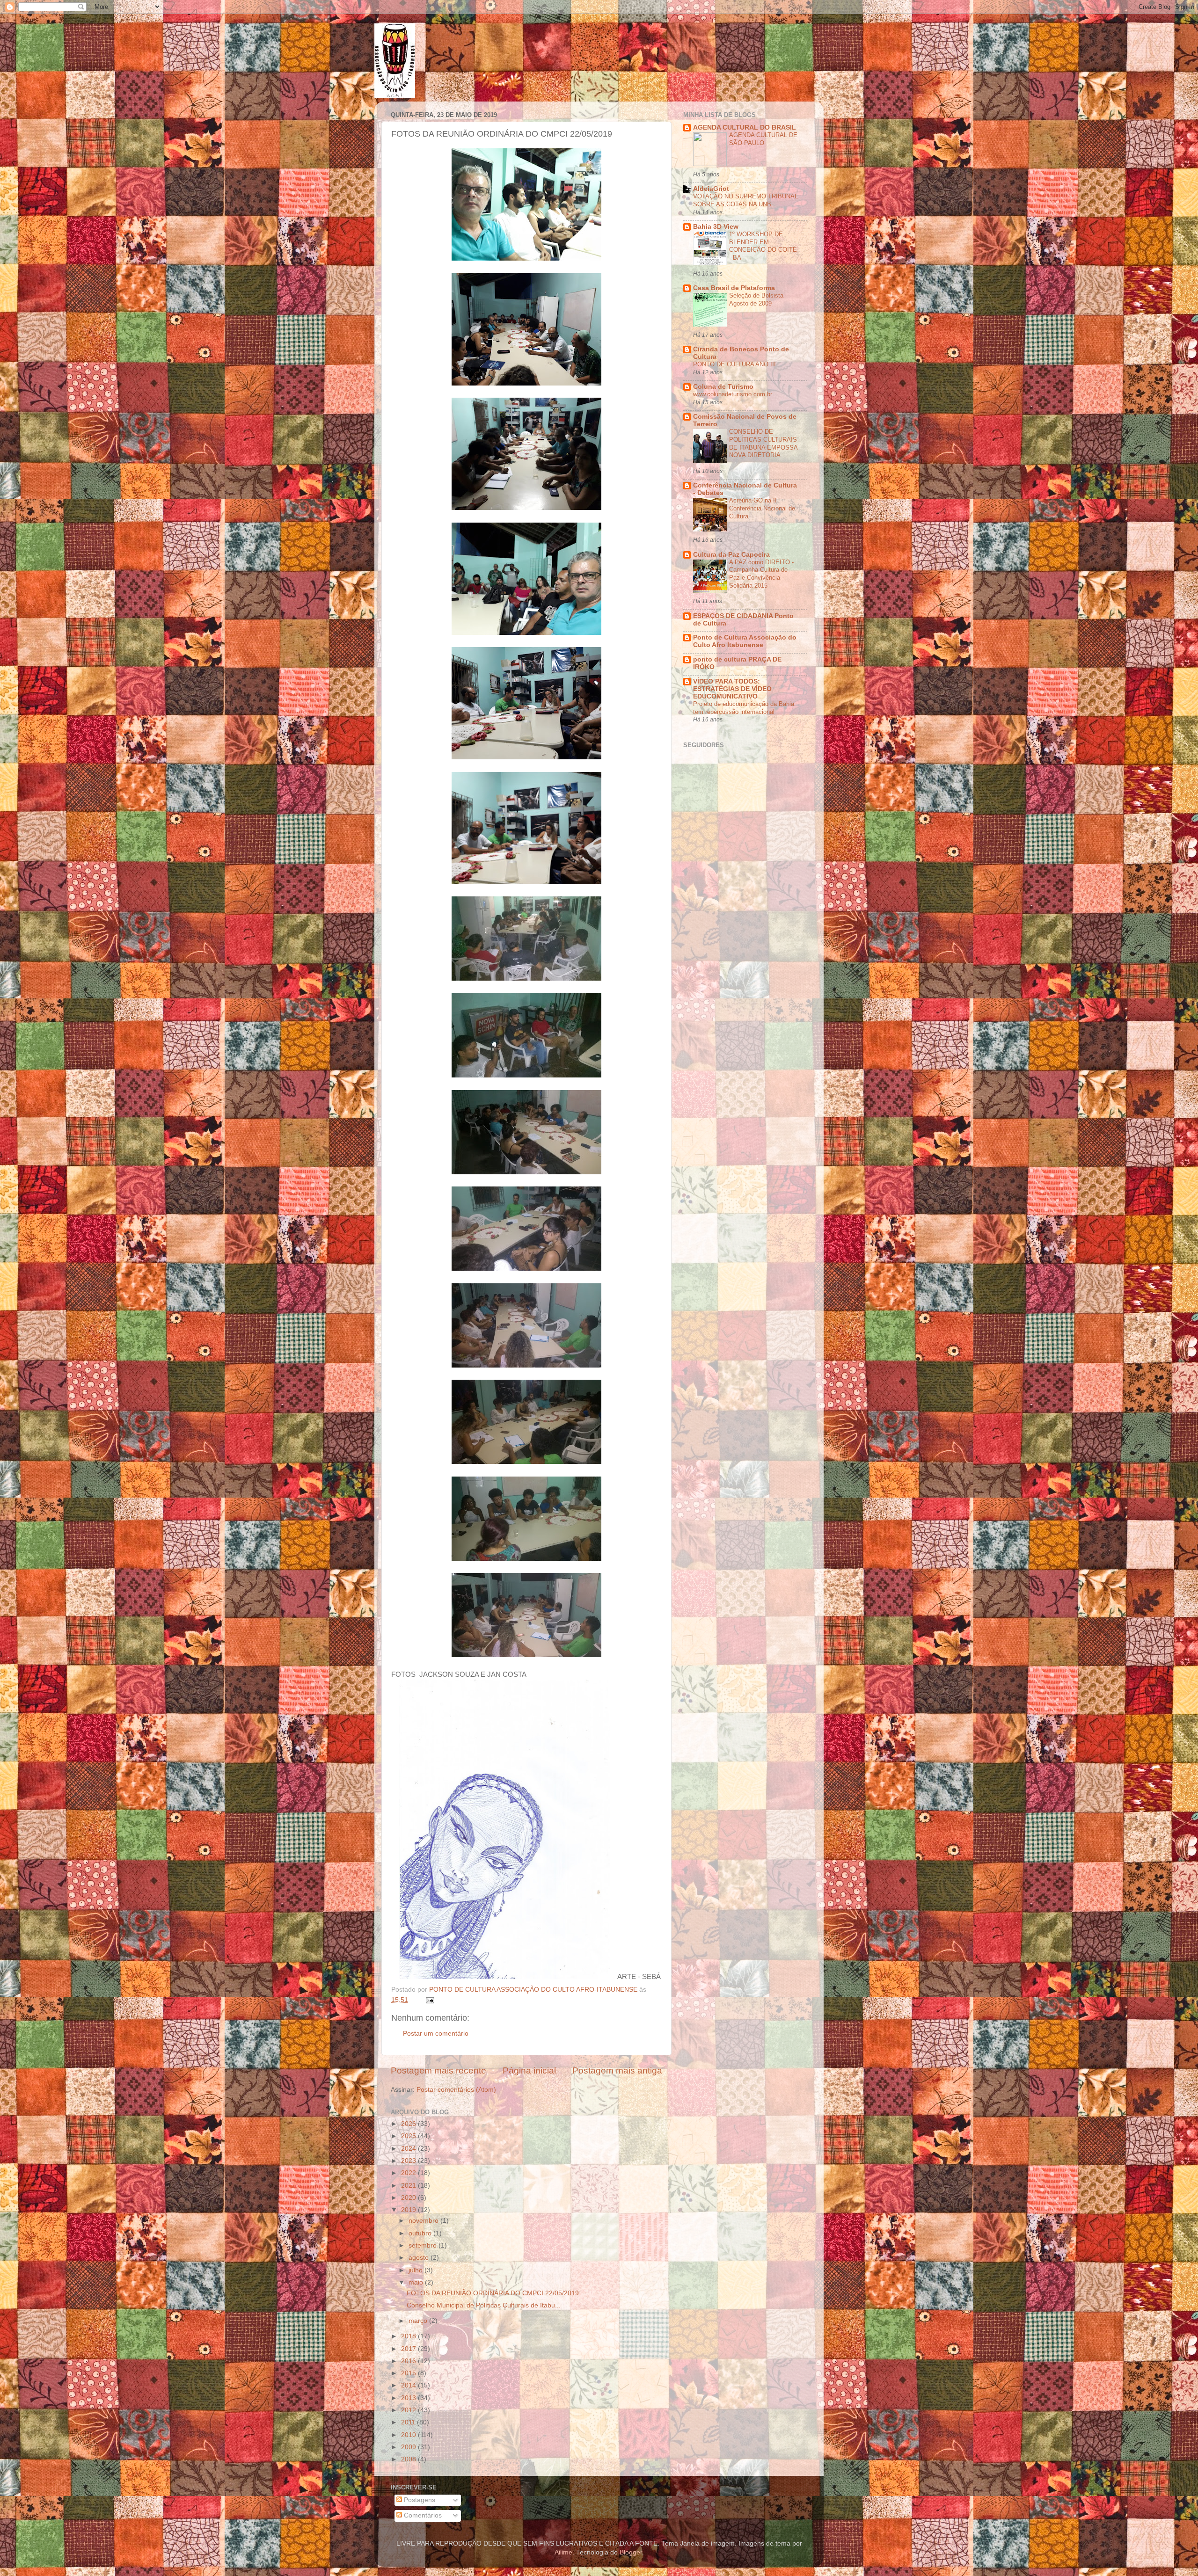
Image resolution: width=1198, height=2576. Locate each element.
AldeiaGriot (711, 189)
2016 (409, 2361)
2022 (409, 2173)
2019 (409, 2210)
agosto (420, 2258)
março (419, 2321)
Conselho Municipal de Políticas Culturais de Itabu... (484, 2305)
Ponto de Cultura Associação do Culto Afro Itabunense (745, 641)
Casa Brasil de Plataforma (734, 288)
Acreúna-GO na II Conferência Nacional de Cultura (762, 508)
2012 (409, 2410)
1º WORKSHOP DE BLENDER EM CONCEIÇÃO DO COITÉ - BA (763, 246)
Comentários (422, 2515)
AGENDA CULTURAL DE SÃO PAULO (763, 139)
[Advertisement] (781, 895)
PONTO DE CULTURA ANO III (734, 364)
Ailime (563, 2552)
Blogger (631, 2552)
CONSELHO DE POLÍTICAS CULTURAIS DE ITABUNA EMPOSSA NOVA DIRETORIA (763, 443)
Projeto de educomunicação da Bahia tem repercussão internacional (744, 708)
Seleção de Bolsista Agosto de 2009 (756, 299)
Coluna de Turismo (723, 387)
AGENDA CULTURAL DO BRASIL (745, 127)
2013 (409, 2398)
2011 (409, 2422)
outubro (421, 2233)
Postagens (419, 2500)
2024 (409, 2149)
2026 (409, 2124)
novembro (424, 2221)
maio (417, 2282)
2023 (409, 2161)
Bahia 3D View (716, 227)
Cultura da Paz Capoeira (731, 555)
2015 (409, 2373)
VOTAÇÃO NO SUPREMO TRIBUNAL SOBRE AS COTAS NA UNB (745, 200)
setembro (424, 2245)
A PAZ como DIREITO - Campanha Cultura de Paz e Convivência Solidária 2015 (761, 574)
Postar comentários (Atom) (456, 2090)
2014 (409, 2385)
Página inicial (529, 2070)
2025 (409, 2136)
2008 (409, 2459)
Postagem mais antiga (617, 2070)
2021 (409, 2186)
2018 (409, 2336)
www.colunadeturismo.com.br (733, 394)
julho (416, 2270)
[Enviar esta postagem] (429, 2000)
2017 (409, 2349)
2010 (409, 2435)
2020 (409, 2198)
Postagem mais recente (438, 2070)
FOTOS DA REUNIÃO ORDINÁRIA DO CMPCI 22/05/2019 (493, 2293)
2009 (409, 2447)
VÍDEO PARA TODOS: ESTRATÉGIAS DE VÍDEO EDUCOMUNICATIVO (732, 689)
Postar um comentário (436, 2034)
